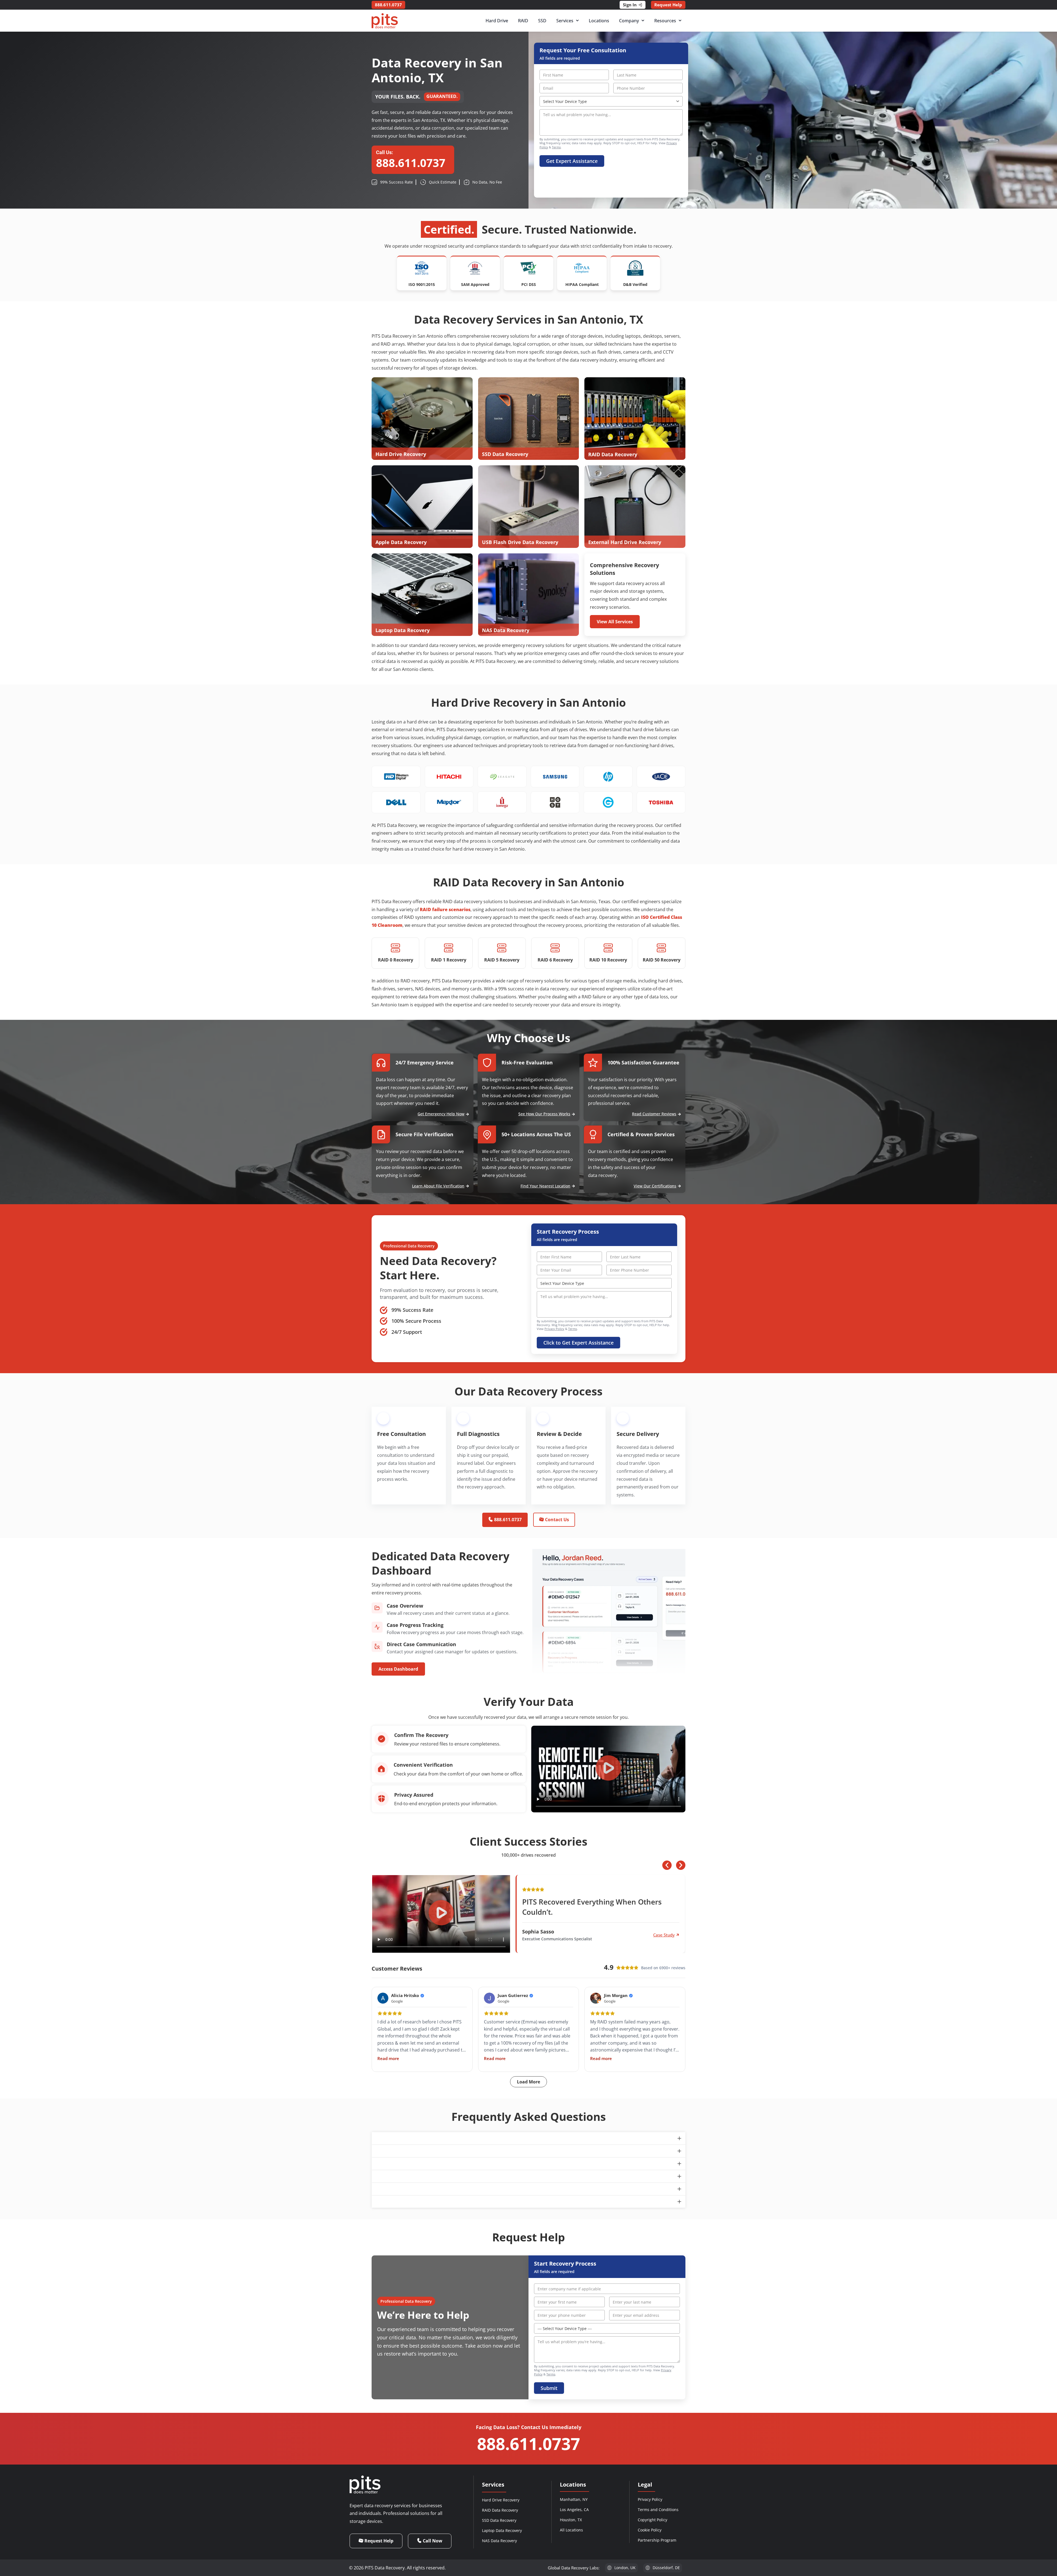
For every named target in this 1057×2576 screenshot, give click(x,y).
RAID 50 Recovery (662, 960)
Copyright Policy (653, 2520)
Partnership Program (657, 2540)
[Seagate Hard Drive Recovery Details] (502, 777)
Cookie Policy (650, 2530)
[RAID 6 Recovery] (555, 948)
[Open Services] (577, 21)
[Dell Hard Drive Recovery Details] (396, 802)
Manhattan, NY (574, 2499)
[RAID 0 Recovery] (396, 948)
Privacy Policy (554, 1329)
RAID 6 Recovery (555, 960)
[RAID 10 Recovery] (608, 948)
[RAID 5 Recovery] (502, 948)
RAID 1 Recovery (449, 960)
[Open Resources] (680, 21)
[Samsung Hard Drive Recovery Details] (555, 777)
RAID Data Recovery (500, 2510)
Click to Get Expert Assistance (578, 1343)
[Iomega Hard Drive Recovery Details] (502, 802)
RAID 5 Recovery (502, 960)
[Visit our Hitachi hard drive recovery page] (449, 777)
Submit (549, 2388)
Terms (556, 147)
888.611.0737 (528, 2444)
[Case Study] (678, 1935)
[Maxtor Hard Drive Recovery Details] (449, 802)
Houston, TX (571, 2520)
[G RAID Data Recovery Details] (608, 802)
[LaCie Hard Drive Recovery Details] (661, 777)
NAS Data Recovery (499, 2541)
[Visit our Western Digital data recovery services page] (396, 777)
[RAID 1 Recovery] (449, 948)
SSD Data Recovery (499, 2520)
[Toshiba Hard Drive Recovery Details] (661, 802)
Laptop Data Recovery (502, 2530)
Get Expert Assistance (572, 161)
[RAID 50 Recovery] (661, 948)
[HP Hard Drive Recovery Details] (608, 777)
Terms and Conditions (658, 2510)
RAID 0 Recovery (396, 960)
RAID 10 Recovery (608, 960)
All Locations (571, 2530)
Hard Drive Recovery (501, 2500)
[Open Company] (643, 21)
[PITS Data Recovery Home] (385, 21)
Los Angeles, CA (574, 2510)
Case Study (664, 1935)
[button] (608, 1769)
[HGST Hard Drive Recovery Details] (555, 802)
